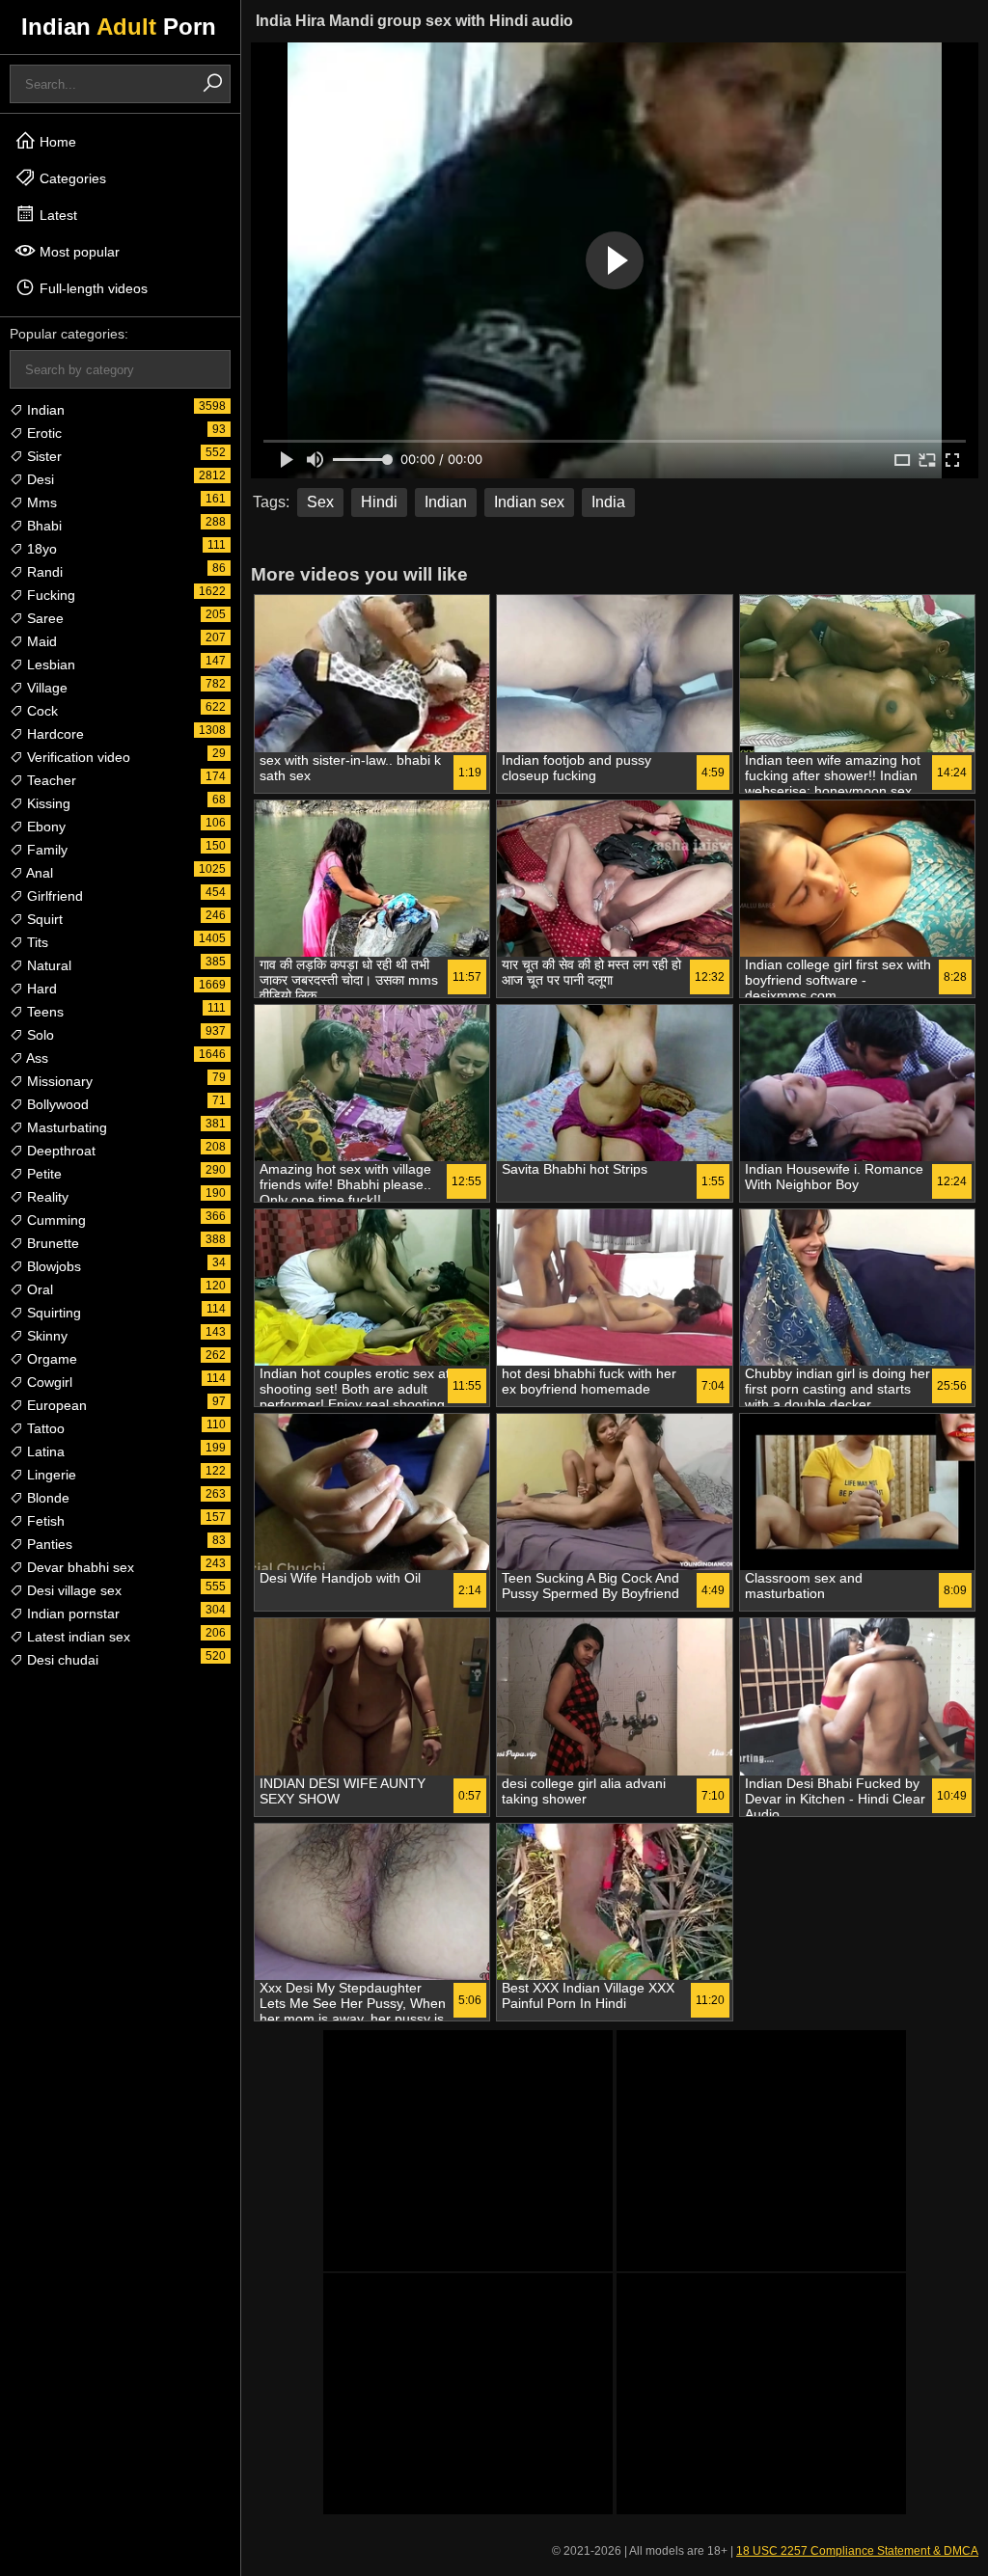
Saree (43, 618)
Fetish (44, 1521)
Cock (41, 711)
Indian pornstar (71, 1613)
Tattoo (44, 1428)
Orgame (50, 1359)
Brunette (51, 1243)
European (55, 1405)
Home (56, 142)
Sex (320, 502)
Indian (44, 410)
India (608, 502)
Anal (38, 873)
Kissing (47, 803)
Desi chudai (61, 1660)
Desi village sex (72, 1590)
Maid (40, 641)
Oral (38, 1289)
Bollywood (56, 1104)
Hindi (379, 502)
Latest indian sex (77, 1637)
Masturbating (65, 1127)
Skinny (45, 1336)
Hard (40, 989)
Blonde (46, 1498)
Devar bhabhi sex (79, 1567)
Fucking (49, 595)
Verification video (77, 757)
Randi (43, 572)
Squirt (43, 919)
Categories (71, 178)
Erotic (42, 433)
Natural (47, 965)
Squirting (52, 1313)
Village (45, 688)
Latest (56, 215)
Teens (43, 1012)
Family (45, 850)
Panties (48, 1544)
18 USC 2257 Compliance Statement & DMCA (857, 2551)
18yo (40, 549)
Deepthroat (59, 1151)
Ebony (44, 827)
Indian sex (529, 502)
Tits (36, 942)
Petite (42, 1174)
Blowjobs (52, 1266)
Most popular (78, 252)
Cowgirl (48, 1382)
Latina (44, 1451)
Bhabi (42, 526)
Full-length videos (92, 288)
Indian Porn (119, 27)
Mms (40, 502)
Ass (36, 1058)
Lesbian (49, 664)
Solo (39, 1035)
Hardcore (54, 734)
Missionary (58, 1081)
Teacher (50, 780)
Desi (39, 479)
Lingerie (50, 1475)
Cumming (55, 1220)
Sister (42, 456)
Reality (46, 1197)
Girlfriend (53, 896)
